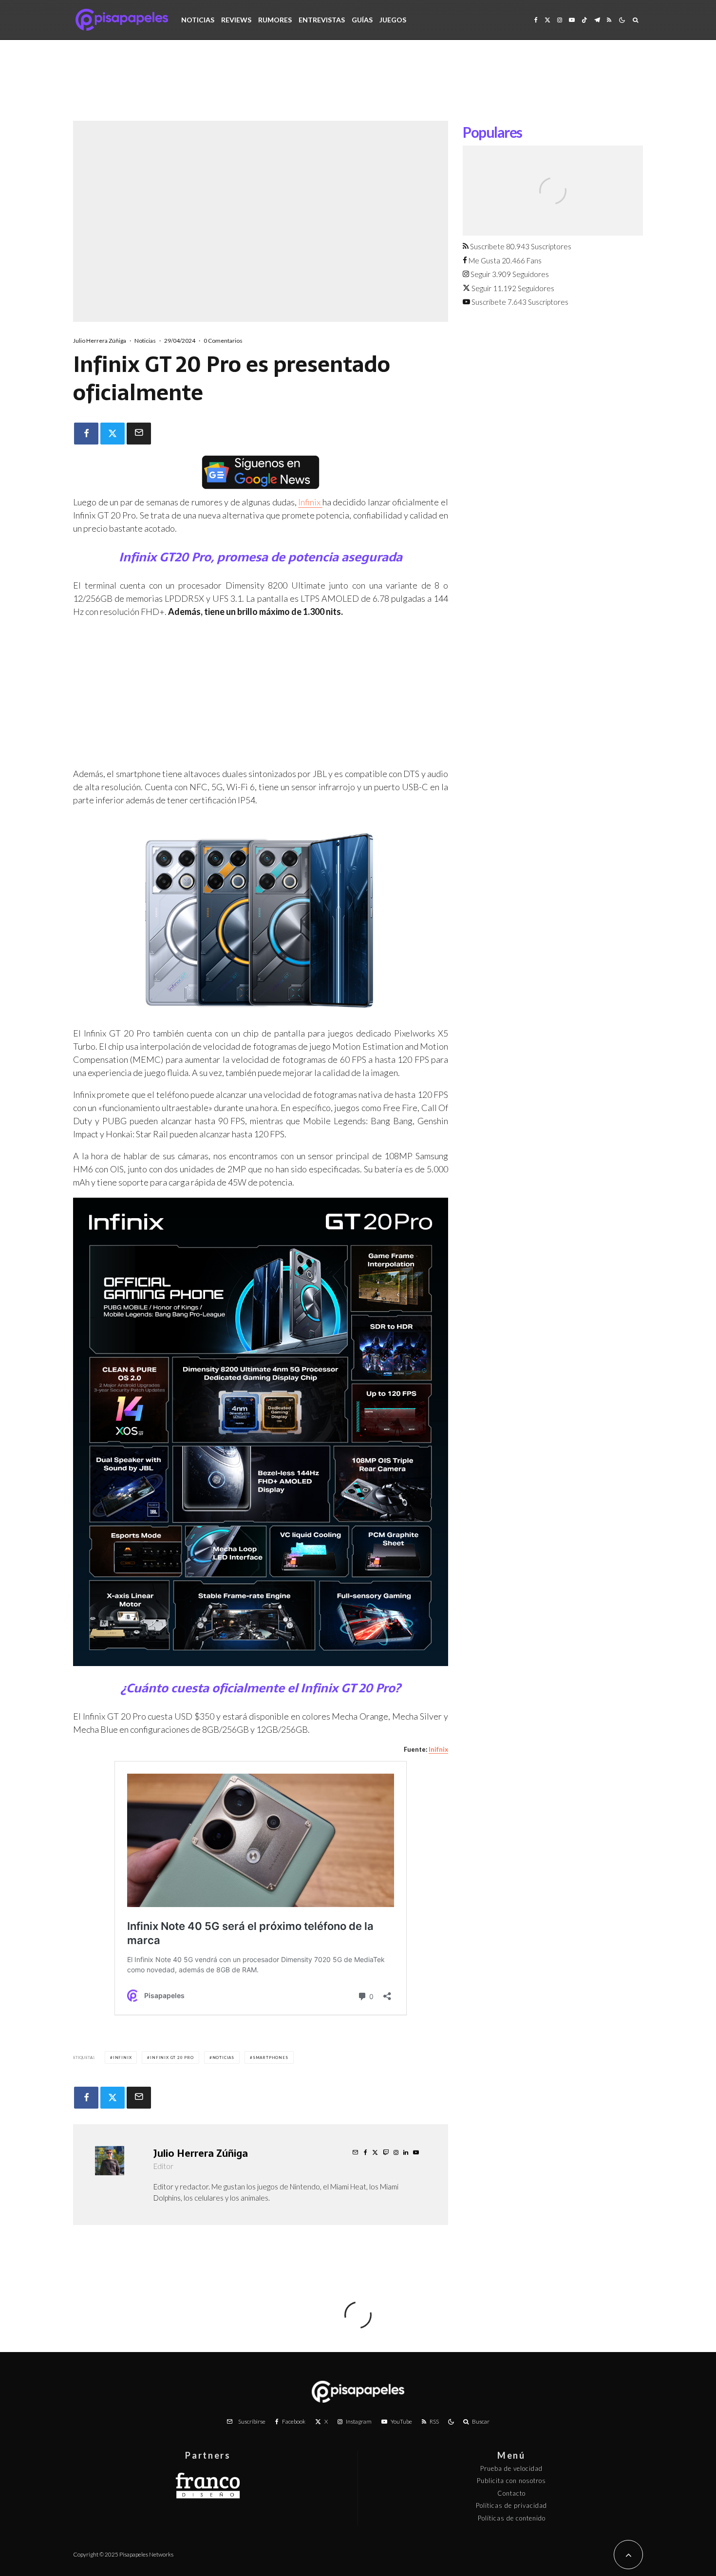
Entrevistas (322, 20)
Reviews (236, 20)
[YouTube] (572, 20)
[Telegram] (597, 20)
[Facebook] (536, 20)
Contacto (511, 2493)
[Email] (139, 434)
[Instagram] (560, 20)
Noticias (198, 20)
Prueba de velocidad (511, 2468)
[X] (547, 20)
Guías (362, 20)
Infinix (310, 502)
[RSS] (609, 20)
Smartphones (271, 2057)
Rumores (275, 20)
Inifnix (438, 1749)
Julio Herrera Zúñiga (100, 341)
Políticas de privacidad (511, 2505)
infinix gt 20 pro (172, 2057)
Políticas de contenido (512, 2518)
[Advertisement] (358, 88)
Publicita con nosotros (511, 2481)
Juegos (393, 20)
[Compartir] (86, 434)
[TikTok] (584, 20)
